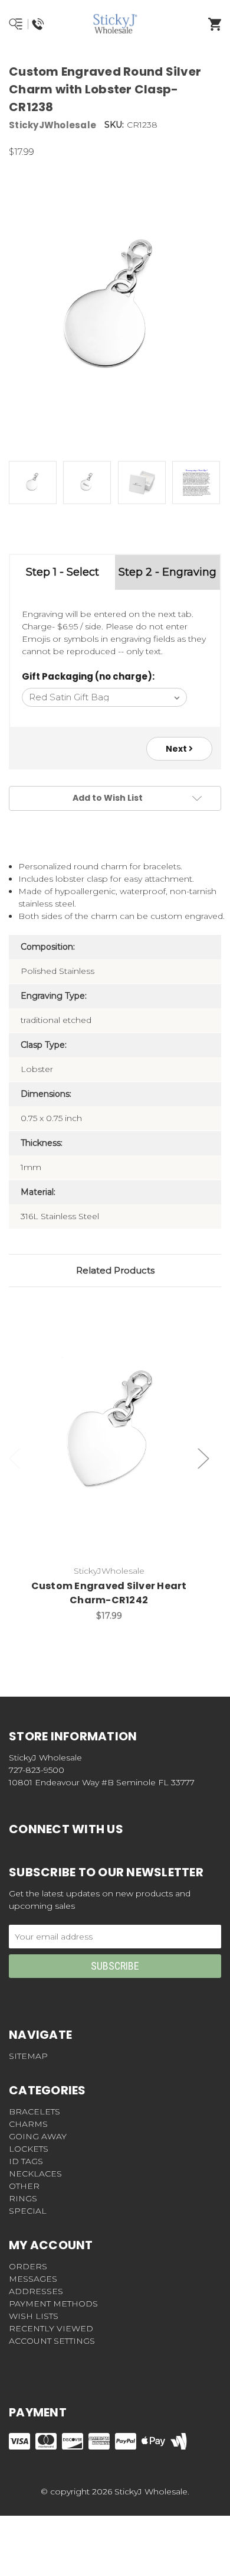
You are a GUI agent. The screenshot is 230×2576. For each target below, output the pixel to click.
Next (177, 749)
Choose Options (116, 1436)
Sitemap (28, 2056)
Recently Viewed (51, 2328)
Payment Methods (53, 2304)
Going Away (38, 2136)
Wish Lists (34, 2316)
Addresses (36, 2291)
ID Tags (26, 2161)
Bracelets (34, 2112)
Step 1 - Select (63, 572)
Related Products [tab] (115, 1270)
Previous (15, 1458)
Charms (28, 2124)
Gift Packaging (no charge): (88, 676)
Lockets (29, 2149)
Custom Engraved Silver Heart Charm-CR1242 (109, 1593)
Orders (28, 2266)
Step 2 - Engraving (167, 572)
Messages (33, 2279)
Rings (23, 2198)
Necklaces (35, 2174)
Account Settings (52, 2341)
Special (28, 2211)
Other (24, 2186)
